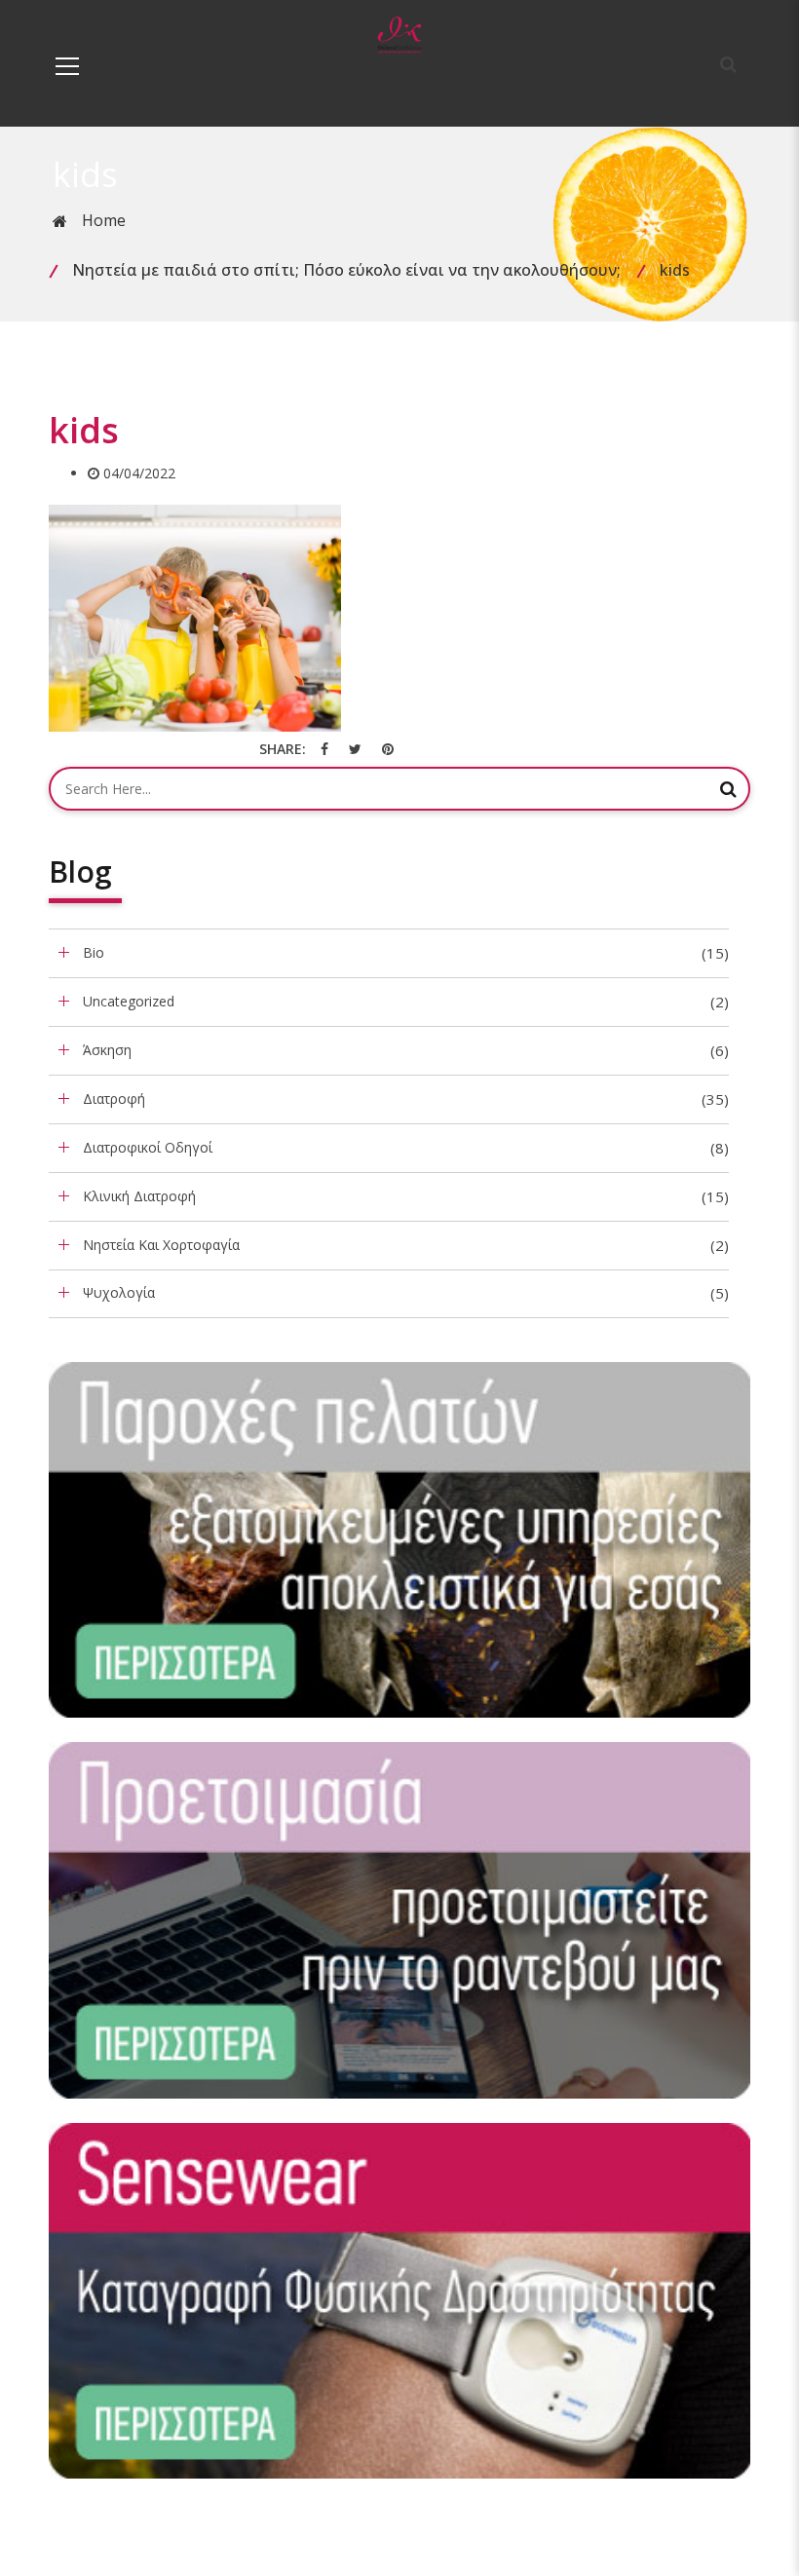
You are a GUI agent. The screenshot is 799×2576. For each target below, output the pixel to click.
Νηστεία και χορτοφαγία (161, 1245)
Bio (94, 952)
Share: (283, 749)
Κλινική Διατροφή (139, 1196)
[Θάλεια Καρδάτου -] (399, 34)
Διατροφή (114, 1099)
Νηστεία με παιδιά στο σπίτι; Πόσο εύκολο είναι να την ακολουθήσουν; (346, 270)
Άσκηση (107, 1050)
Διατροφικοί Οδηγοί (148, 1147)
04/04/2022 (139, 473)
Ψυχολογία (119, 1292)
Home (104, 220)
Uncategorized (129, 1001)
